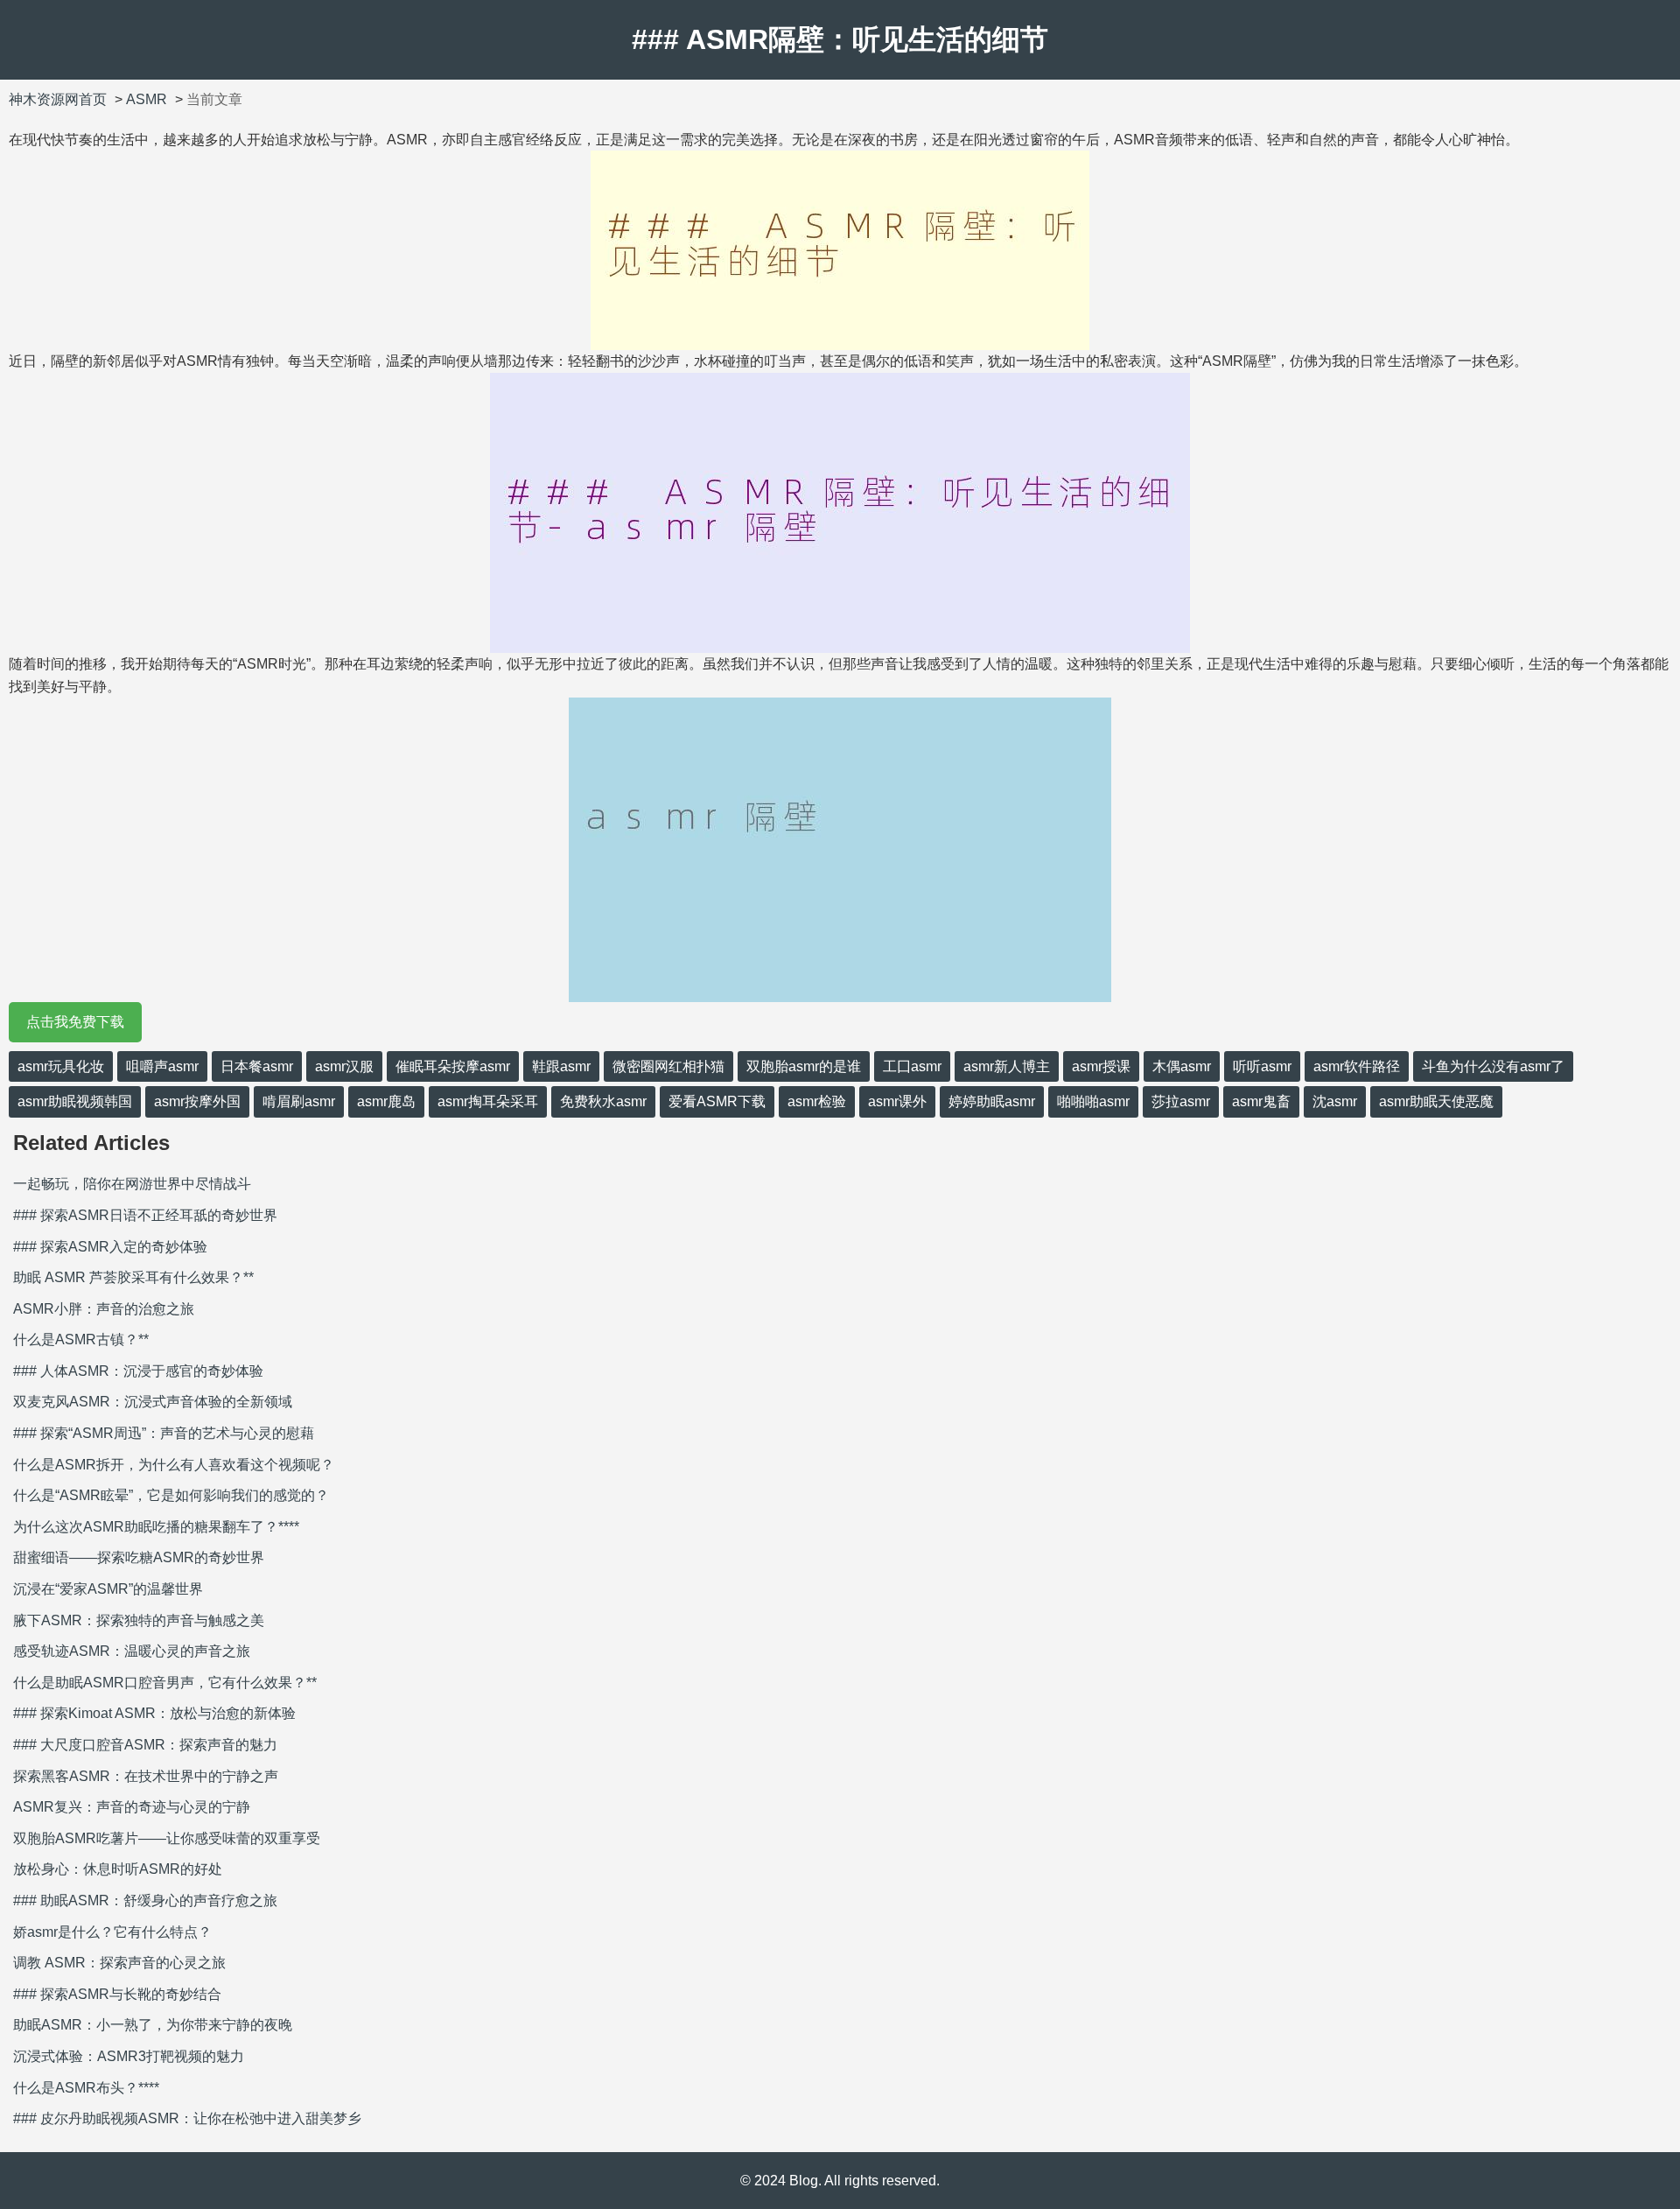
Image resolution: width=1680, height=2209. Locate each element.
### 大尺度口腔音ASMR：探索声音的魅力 (145, 1745)
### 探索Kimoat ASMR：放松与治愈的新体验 (154, 1713)
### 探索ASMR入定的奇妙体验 (110, 1247)
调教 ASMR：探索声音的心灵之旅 (119, 1963)
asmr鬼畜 (1261, 1101)
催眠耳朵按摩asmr (453, 1066)
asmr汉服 (344, 1066)
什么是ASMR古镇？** (81, 1339)
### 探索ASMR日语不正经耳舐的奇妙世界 (145, 1215)
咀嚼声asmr (162, 1066)
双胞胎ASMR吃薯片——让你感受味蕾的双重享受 (167, 1838)
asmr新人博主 (1007, 1066)
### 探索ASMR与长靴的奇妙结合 (117, 1994)
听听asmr (1262, 1066)
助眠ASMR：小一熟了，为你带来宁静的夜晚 (153, 2025)
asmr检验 (817, 1101)
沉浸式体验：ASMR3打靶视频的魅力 (129, 2056)
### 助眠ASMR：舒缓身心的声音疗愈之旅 (145, 1900)
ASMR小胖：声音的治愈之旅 (104, 1309)
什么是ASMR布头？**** (86, 2088)
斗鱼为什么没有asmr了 (1493, 1066)
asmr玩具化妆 (61, 1066)
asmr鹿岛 (386, 1101)
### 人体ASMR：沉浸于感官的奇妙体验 (138, 1371)
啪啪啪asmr (1093, 1101)
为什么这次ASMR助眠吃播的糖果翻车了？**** (156, 1527)
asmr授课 (1101, 1066)
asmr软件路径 (1357, 1066)
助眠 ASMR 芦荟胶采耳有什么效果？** (133, 1277)
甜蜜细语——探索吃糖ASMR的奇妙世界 (139, 1557)
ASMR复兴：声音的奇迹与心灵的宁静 (132, 1807)
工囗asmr (912, 1066)
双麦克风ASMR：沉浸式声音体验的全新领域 (153, 1402)
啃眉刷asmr (299, 1101)
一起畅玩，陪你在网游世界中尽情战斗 (132, 1184)
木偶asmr (1182, 1066)
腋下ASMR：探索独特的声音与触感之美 (139, 1620)
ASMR (147, 99)
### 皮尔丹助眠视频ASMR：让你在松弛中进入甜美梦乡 (187, 2118)
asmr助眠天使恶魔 (1436, 1101)
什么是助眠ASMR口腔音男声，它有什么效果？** (165, 1683)
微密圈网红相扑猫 (668, 1066)
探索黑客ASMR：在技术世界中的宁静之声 (146, 1776)
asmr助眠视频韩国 (75, 1101)
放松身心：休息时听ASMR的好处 (118, 1869)
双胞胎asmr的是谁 (804, 1066)
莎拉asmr (1181, 1101)
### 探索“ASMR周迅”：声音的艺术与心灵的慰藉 (164, 1433)
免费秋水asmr (603, 1101)
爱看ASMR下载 (717, 1101)
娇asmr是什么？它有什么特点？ (112, 1932)
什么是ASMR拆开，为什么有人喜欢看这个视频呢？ (174, 1465)
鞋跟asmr (561, 1066)
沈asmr (1335, 1101)
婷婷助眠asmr (992, 1101)
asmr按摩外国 (197, 1101)
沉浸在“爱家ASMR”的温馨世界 (108, 1589)
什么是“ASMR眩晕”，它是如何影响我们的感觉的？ (171, 1495)
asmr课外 (897, 1101)
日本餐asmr (257, 1066)
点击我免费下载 (75, 1022)
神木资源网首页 (58, 99)
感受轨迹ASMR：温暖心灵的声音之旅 (132, 1651)
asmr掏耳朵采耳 (488, 1101)
